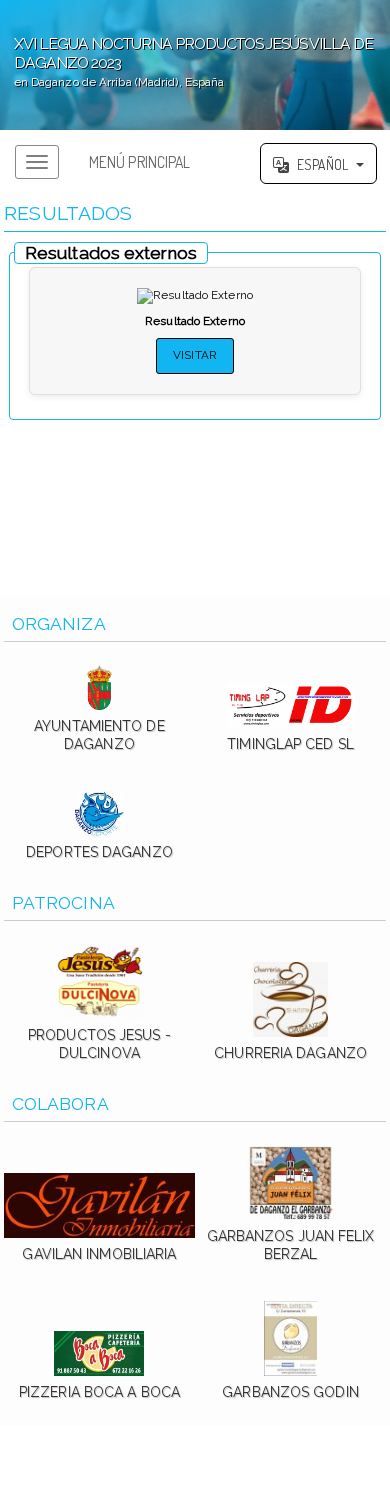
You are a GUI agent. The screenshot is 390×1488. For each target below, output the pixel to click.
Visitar (195, 355)
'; (186, 61)
